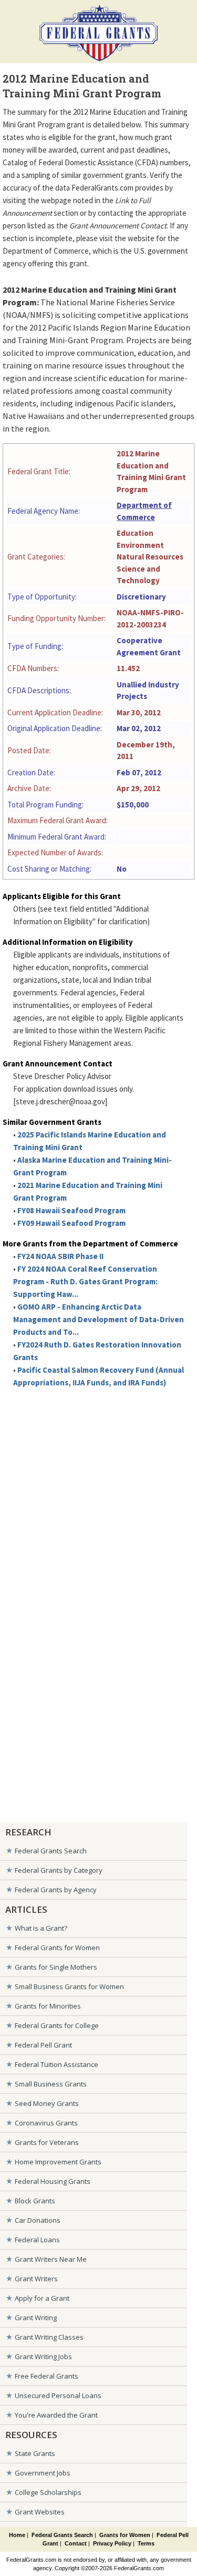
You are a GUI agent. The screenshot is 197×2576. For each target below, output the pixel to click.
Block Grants (35, 2201)
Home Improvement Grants (58, 2162)
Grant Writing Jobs (43, 2357)
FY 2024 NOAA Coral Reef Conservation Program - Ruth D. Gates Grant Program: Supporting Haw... (85, 1281)
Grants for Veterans (47, 2142)
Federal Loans (37, 2240)
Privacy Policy (112, 2543)
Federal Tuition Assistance (56, 2064)
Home (17, 2535)
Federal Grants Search (51, 1851)
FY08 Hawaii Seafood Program (71, 1210)
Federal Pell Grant (43, 2045)
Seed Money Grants (47, 2103)
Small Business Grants (51, 2084)
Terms (146, 2543)
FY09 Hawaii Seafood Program (71, 1223)
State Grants (35, 2453)
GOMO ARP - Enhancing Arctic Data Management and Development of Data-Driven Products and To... (98, 1319)
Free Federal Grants (46, 2376)
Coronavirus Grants (46, 2123)
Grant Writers (36, 2279)
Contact (76, 2543)
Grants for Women (125, 2535)
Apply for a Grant (42, 2298)
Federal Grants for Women (57, 1948)
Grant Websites (40, 2512)
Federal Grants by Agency (56, 1890)
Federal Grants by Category (59, 1870)
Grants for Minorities (48, 2006)
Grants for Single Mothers (56, 1967)
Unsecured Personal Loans (58, 2395)
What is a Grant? (41, 1928)
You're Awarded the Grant (56, 2415)
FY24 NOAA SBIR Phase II (60, 1256)
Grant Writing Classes (49, 2337)
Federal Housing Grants (53, 2181)
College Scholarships (48, 2492)
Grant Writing (36, 2318)
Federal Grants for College (57, 2025)
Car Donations (38, 2220)
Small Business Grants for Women (69, 1986)
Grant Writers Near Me (51, 2259)
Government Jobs (43, 2473)
